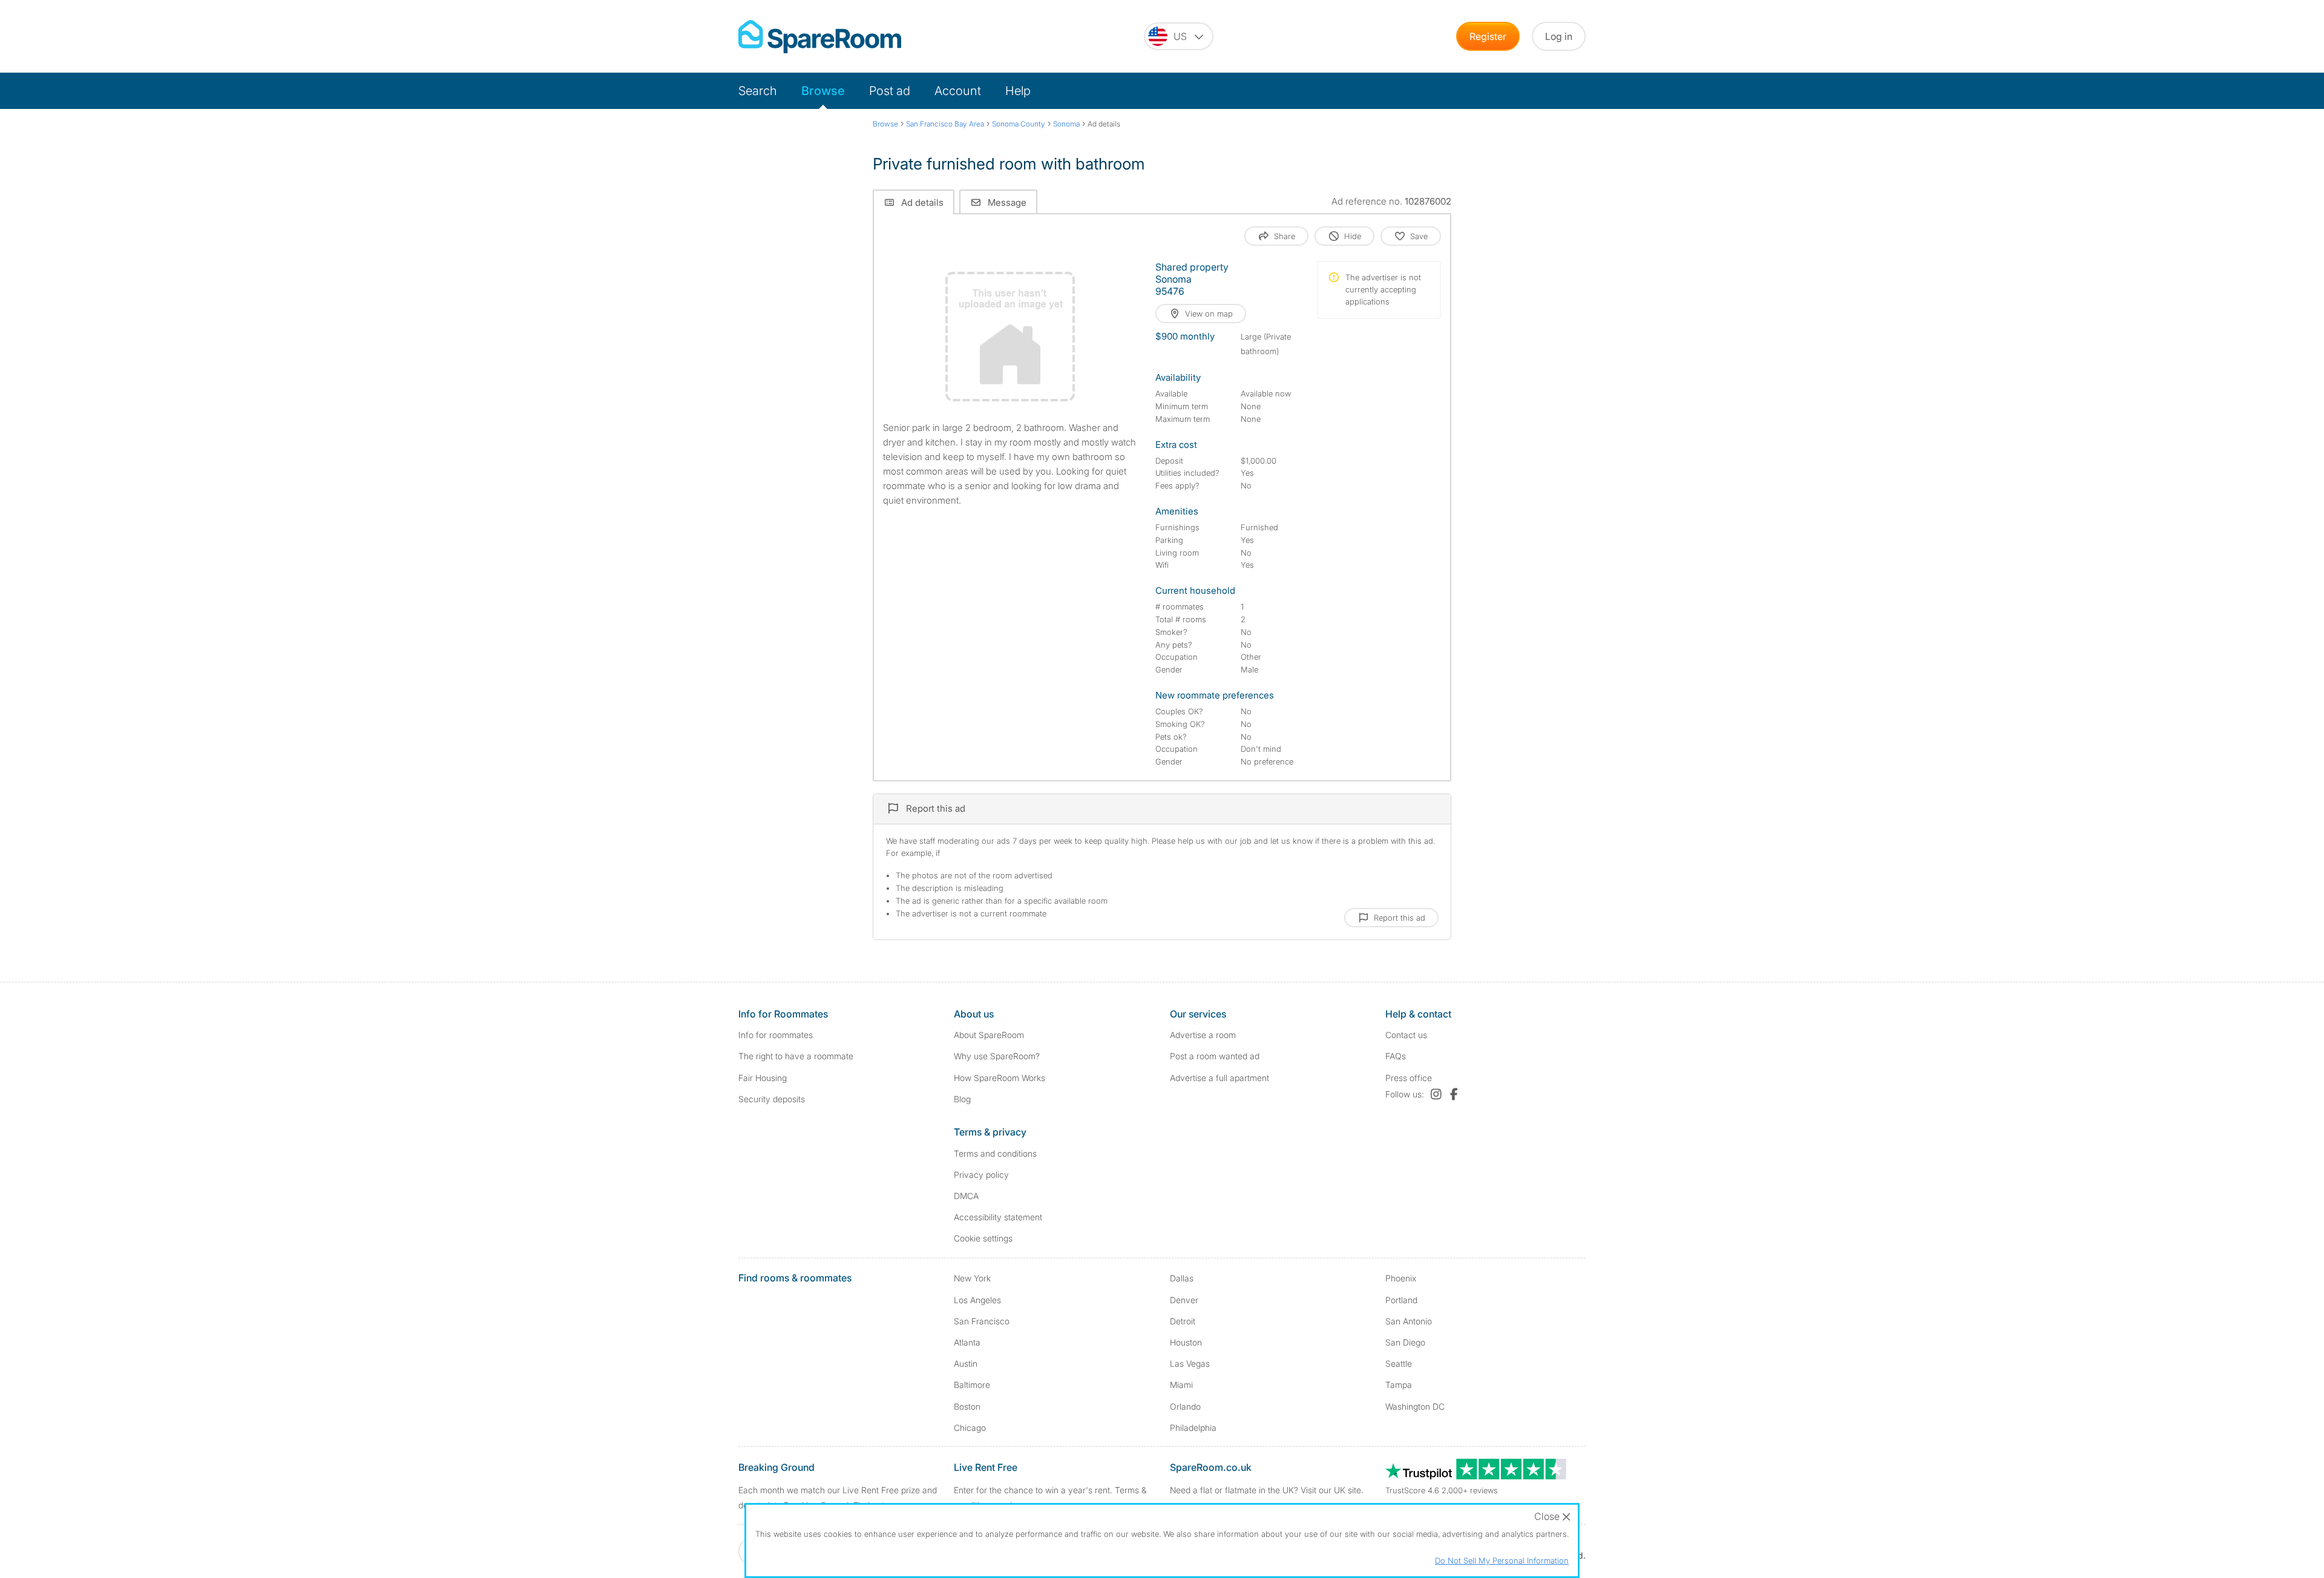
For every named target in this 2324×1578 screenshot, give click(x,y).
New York (972, 1278)
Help (1018, 91)
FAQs (1396, 1056)
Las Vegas (1190, 1363)
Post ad (890, 91)
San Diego (1405, 1342)
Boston (967, 1406)
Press (1409, 1078)
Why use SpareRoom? (997, 1056)
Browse (823, 91)
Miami (1181, 1385)
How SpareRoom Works (1000, 1078)
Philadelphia (1193, 1428)
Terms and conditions (995, 1153)
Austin (966, 1363)
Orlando (1185, 1406)
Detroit (1183, 1321)
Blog (962, 1099)
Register (1488, 36)
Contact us (1406, 1035)
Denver (1184, 1300)
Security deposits (772, 1099)
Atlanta (967, 1342)
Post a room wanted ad (1215, 1056)
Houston (1186, 1342)
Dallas (1182, 1278)
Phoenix (1401, 1278)
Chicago (970, 1428)
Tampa (1399, 1385)
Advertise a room (1203, 1035)
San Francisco (982, 1321)
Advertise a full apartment (1219, 1078)
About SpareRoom (989, 1035)
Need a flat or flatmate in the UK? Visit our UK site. (1267, 1490)
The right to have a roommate (796, 1056)
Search (758, 91)
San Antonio (1409, 1321)
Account (958, 91)
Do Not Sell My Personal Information (1502, 1560)
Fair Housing (763, 1078)
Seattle (1399, 1363)
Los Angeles (977, 1300)
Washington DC (1415, 1406)
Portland (1401, 1300)
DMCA (966, 1196)
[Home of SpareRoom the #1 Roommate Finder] (820, 37)
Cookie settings (983, 1238)
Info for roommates (776, 1035)
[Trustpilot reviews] (1477, 1476)
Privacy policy (981, 1175)
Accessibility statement (998, 1217)
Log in (1559, 36)
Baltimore (972, 1385)
